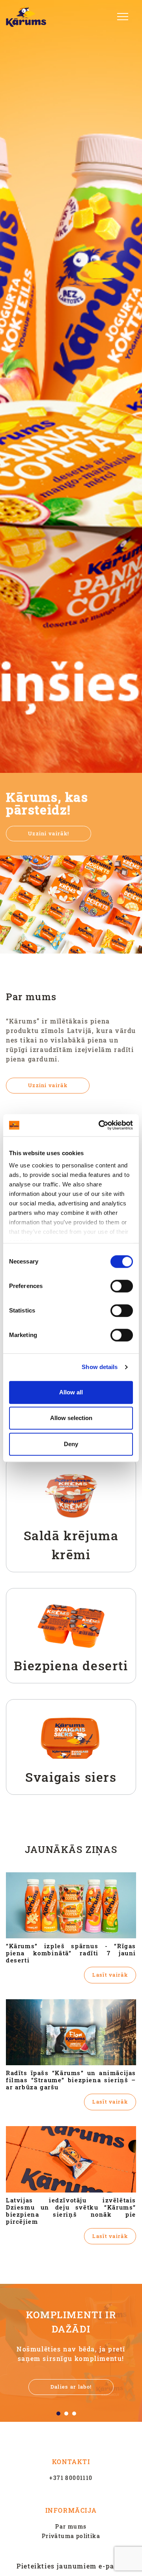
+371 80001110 (71, 2478)
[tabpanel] (71, 2353)
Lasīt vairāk (110, 1975)
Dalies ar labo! (71, 2387)
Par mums (71, 2526)
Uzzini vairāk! (49, 833)
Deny (71, 1444)
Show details (100, 1367)
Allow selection (71, 1418)
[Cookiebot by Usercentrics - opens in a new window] (100, 1125)
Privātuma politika (71, 2536)
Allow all (71, 1392)
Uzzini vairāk (48, 1085)
